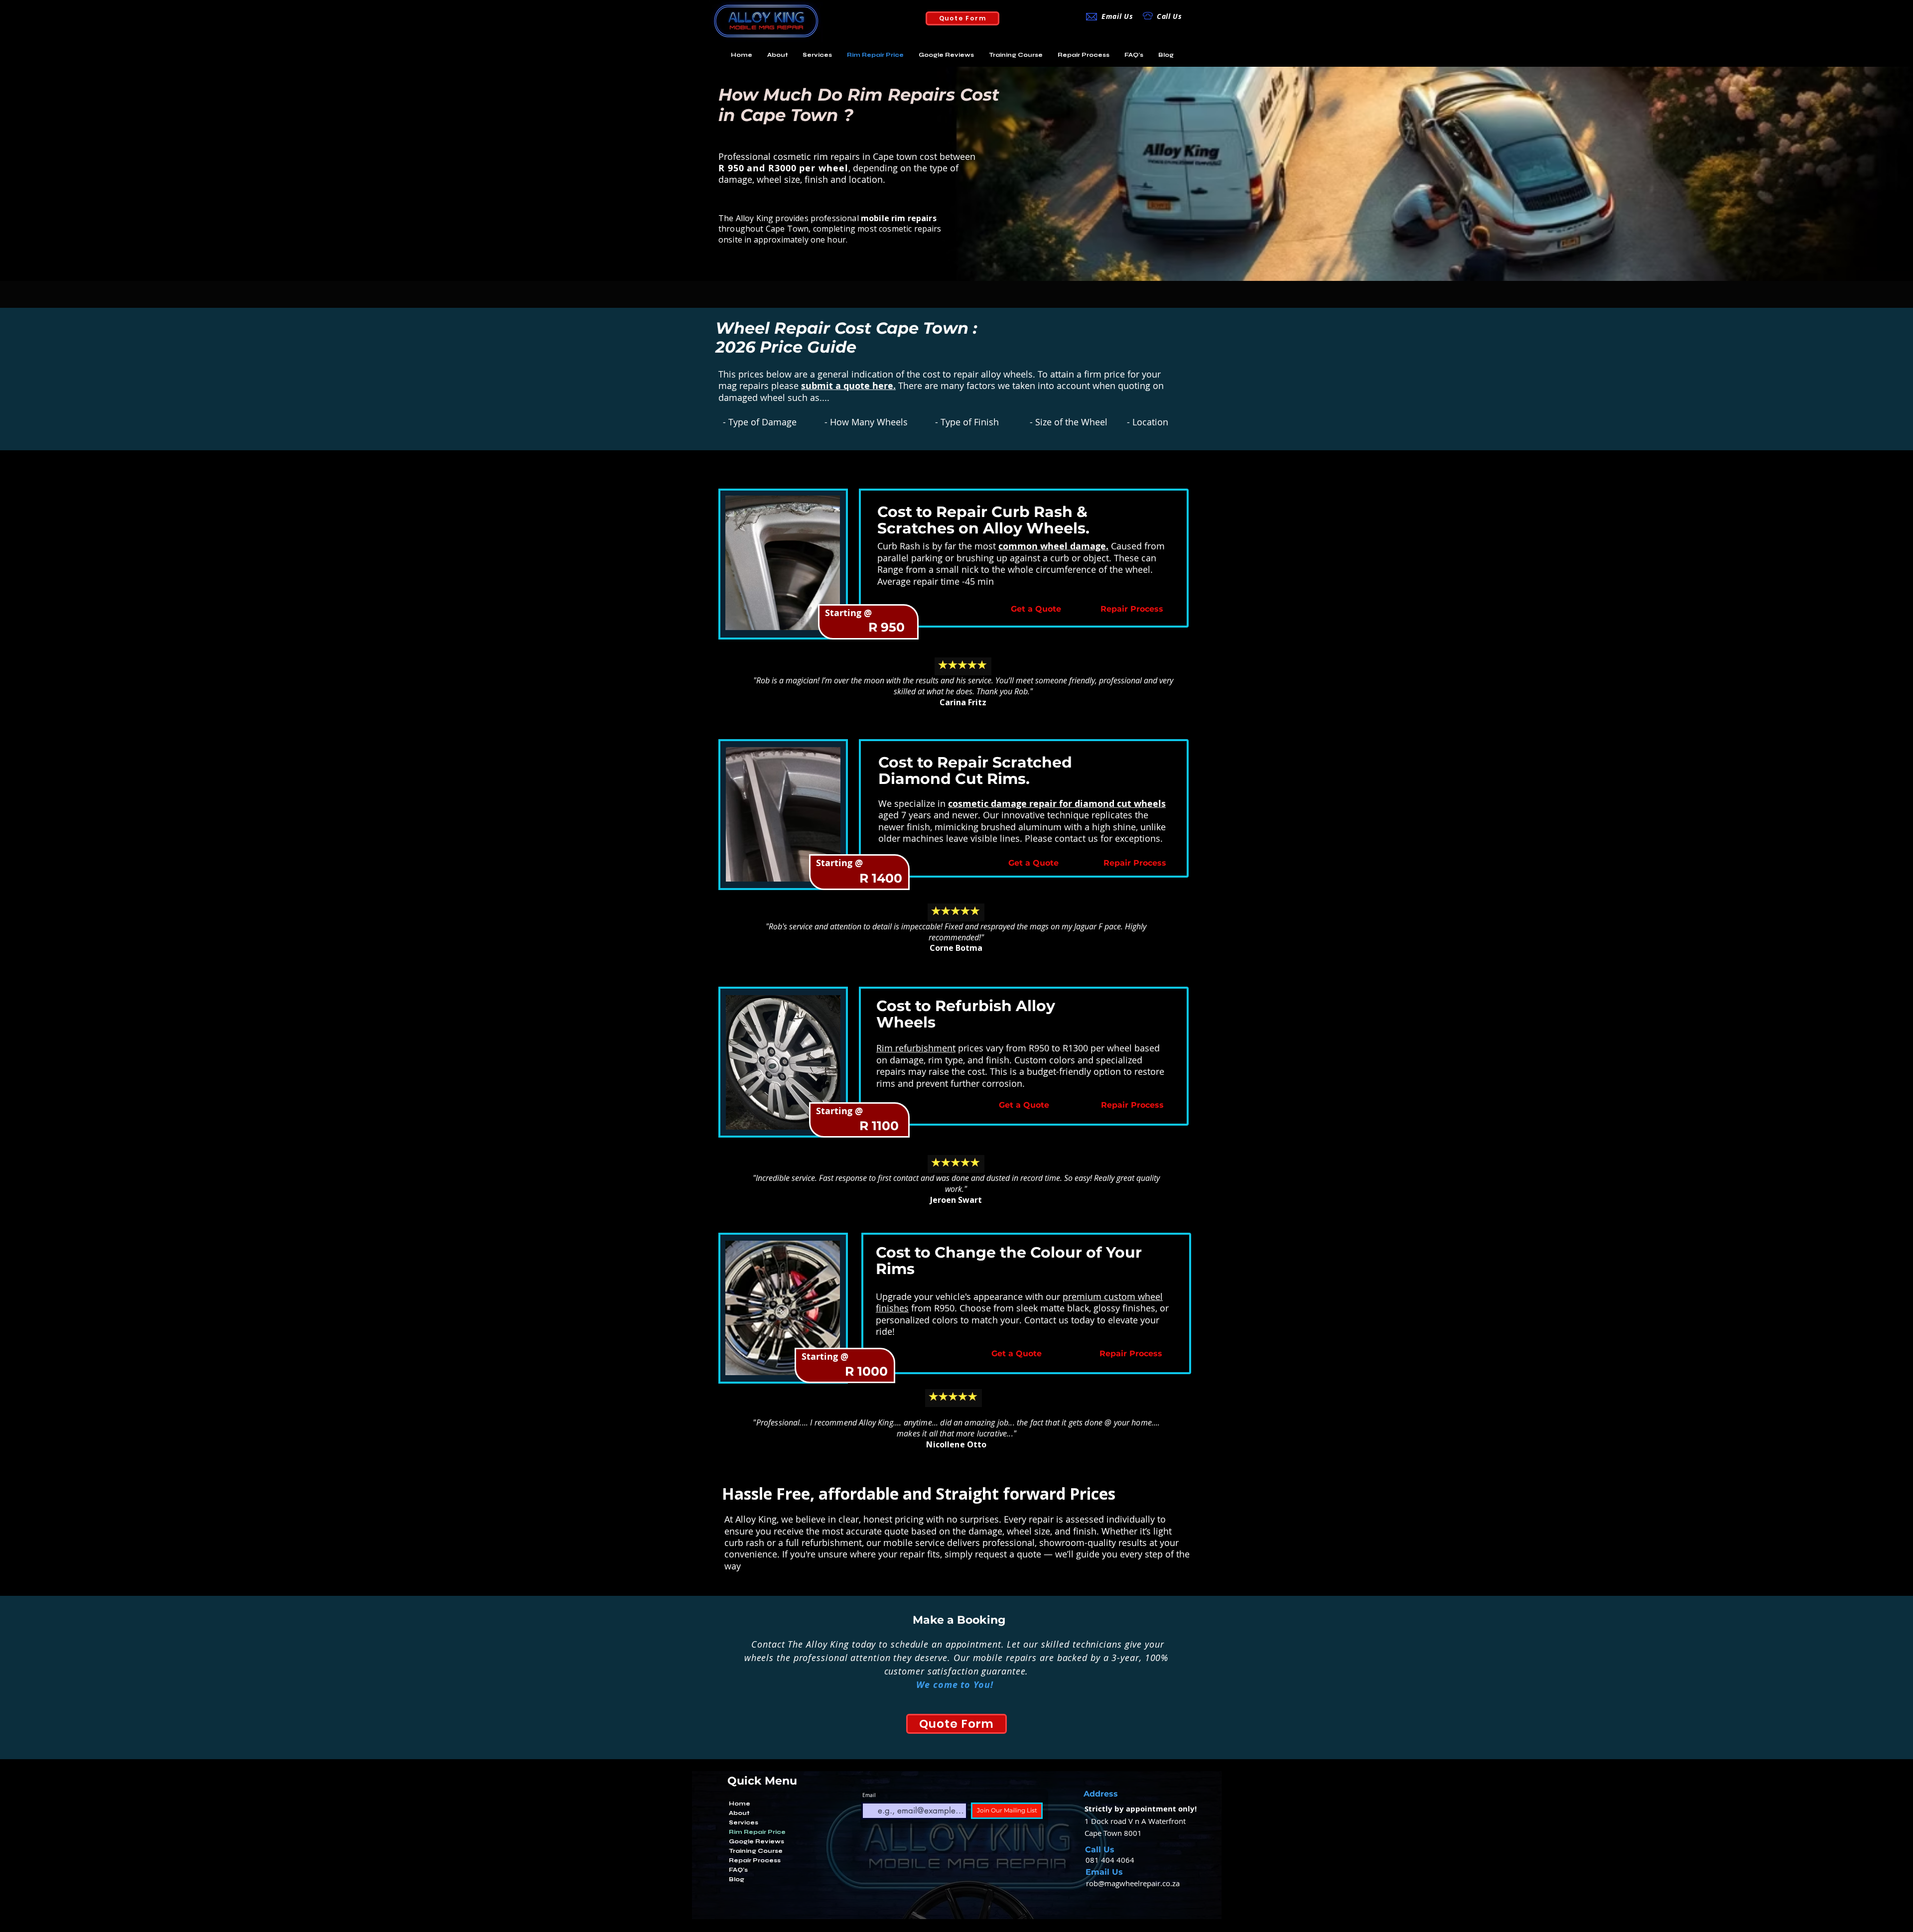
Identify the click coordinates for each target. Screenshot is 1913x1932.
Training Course (756, 1851)
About (739, 1813)
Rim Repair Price (757, 1832)
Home (740, 1803)
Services (744, 1822)
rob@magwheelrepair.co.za (1133, 1883)
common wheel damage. (1053, 546)
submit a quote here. (848, 386)
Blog (737, 1879)
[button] (817, 55)
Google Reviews (756, 1841)
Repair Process (755, 1860)
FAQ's (738, 1870)
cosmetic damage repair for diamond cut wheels (1057, 804)
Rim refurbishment (916, 1048)
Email (869, 1796)
